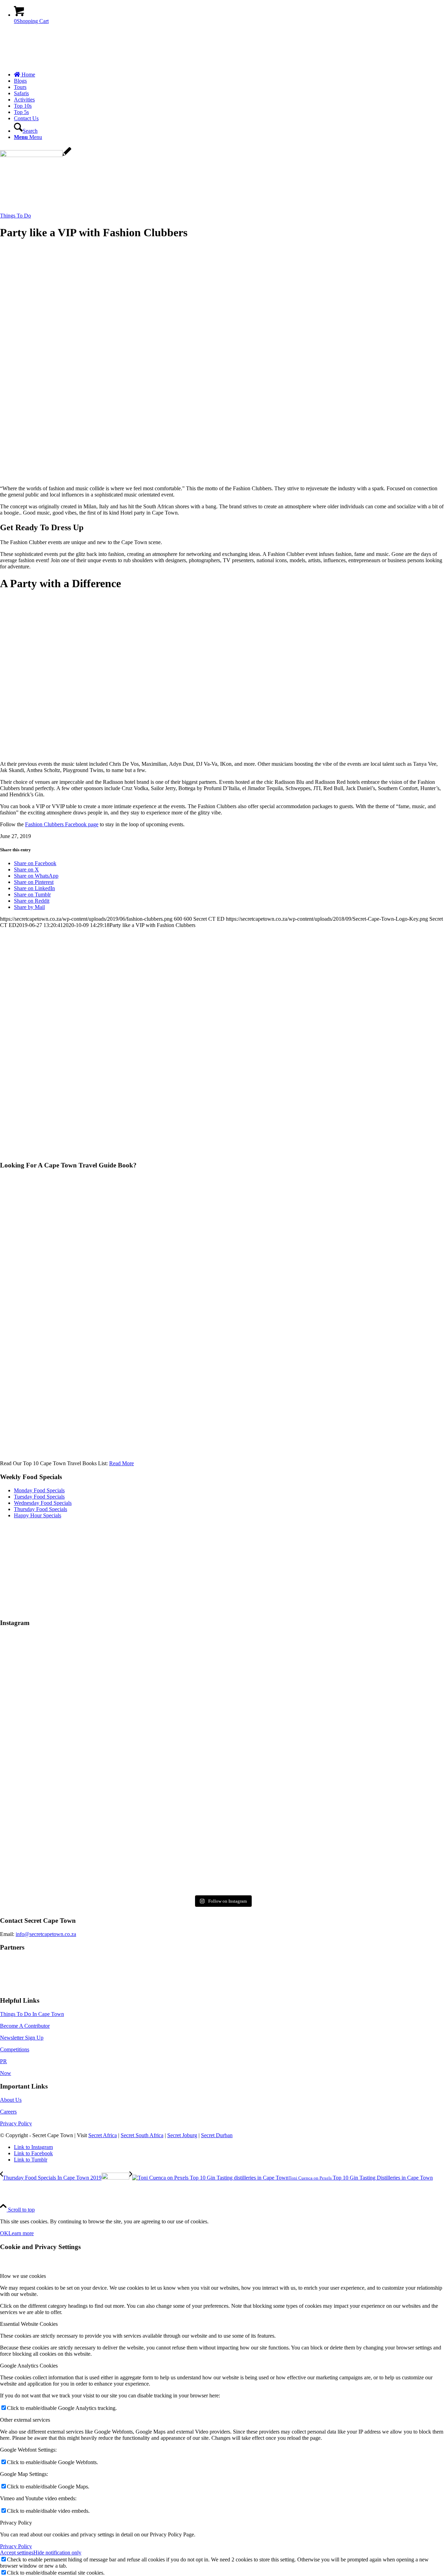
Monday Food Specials (39, 1490)
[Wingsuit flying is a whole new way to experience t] (372, 1678)
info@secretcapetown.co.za (46, 1934)
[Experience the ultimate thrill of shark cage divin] (222, 1849)
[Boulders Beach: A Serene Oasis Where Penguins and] (372, 1849)
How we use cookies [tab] (23, 2276)
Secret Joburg (182, 2135)
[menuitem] (229, 75)
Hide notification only (57, 2553)
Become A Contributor (25, 2026)
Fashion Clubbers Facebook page (62, 824)
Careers (8, 2112)
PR (3, 2061)
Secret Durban (217, 2135)
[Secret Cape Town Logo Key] (52, 63)
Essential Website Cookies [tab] (29, 2324)
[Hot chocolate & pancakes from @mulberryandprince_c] (73, 1849)
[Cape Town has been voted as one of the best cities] (222, 1678)
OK (4, 2233)
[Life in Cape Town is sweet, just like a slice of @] (73, 1678)
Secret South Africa (142, 2135)
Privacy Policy (16, 2123)
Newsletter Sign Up (22, 2038)
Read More (122, 1463)
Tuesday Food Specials (39, 1497)
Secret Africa (103, 2135)
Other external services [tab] (25, 2420)
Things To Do (15, 216)
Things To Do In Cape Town (32, 2014)
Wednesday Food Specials (43, 1503)
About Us (11, 2100)
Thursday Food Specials (41, 1509)
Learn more (21, 2233)
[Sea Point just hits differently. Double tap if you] (372, 1763)
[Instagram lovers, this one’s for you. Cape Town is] (222, 1763)
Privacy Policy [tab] (16, 2523)
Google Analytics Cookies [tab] (29, 2366)
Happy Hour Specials (38, 1515)
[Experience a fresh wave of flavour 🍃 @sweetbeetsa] (73, 1763)
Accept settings (17, 2553)
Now (6, 2073)
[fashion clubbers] (36, 155)
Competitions (15, 2049)
